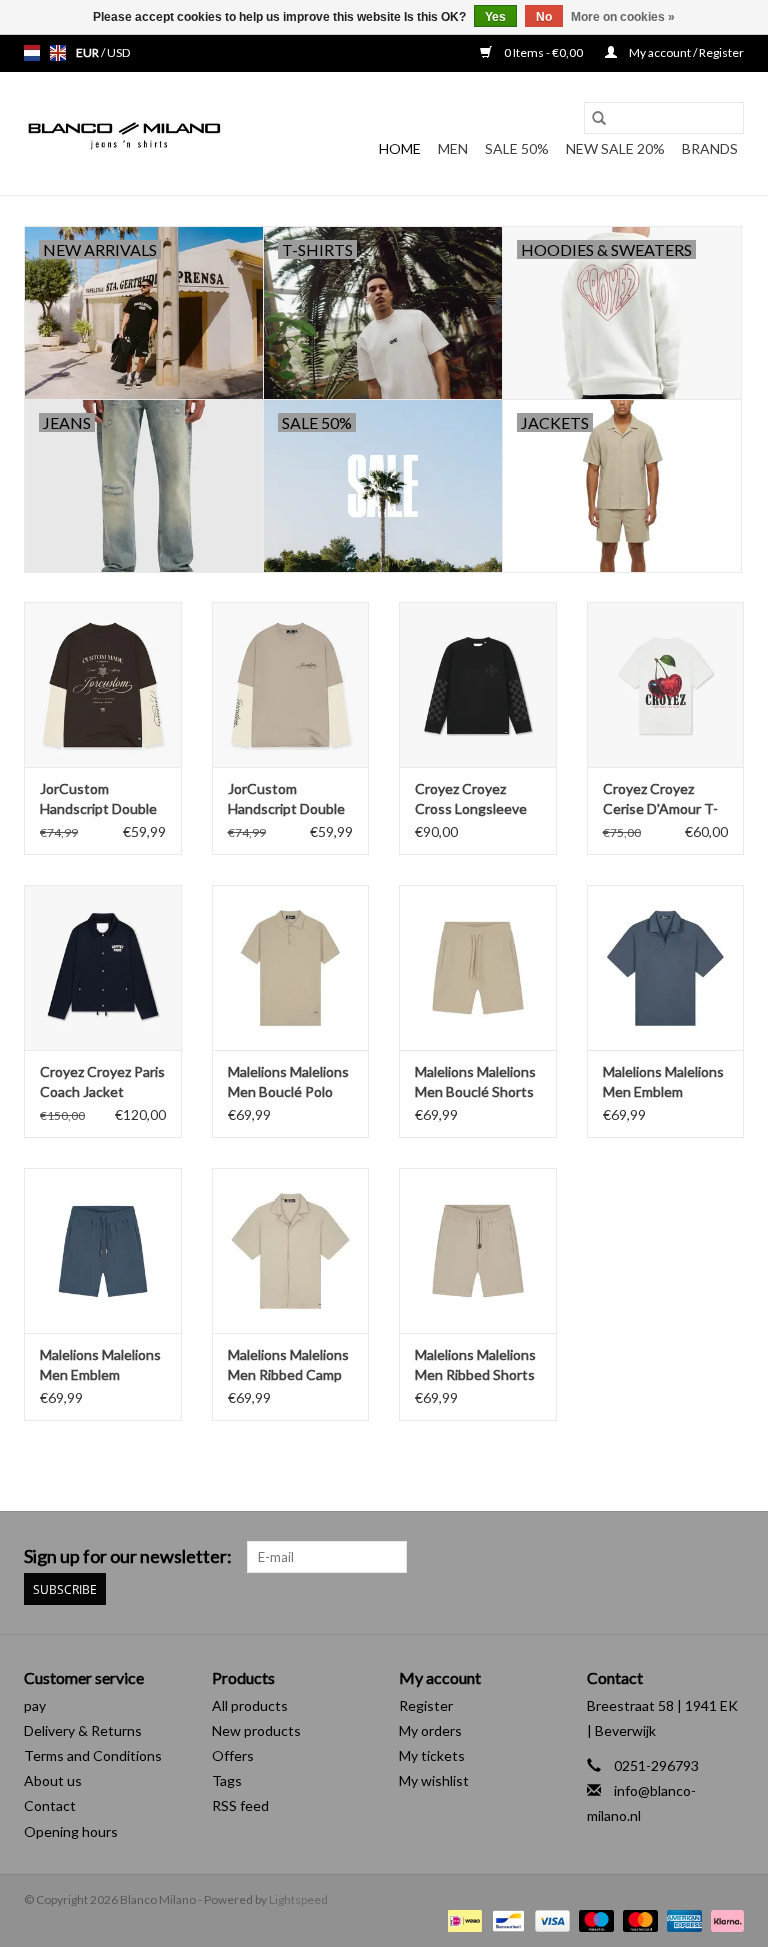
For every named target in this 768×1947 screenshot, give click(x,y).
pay (35, 1705)
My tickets (432, 1755)
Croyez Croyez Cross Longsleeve (471, 798)
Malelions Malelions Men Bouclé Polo (288, 1081)
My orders (430, 1730)
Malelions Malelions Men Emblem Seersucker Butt (663, 1082)
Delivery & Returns (83, 1730)
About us (53, 1780)
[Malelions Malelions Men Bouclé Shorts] (478, 967)
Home (400, 148)
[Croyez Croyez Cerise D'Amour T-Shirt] (666, 684)
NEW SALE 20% (615, 148)
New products (256, 1730)
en (58, 53)
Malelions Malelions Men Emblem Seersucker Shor (100, 1365)
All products (250, 1705)
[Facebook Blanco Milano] (693, 1557)
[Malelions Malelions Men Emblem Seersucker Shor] (103, 1250)
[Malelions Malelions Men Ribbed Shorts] (478, 1250)
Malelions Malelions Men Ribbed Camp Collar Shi (288, 1365)
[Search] (599, 118)
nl (32, 53)
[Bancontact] (505, 1919)
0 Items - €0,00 (543, 52)
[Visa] (550, 1919)
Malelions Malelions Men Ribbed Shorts (475, 1364)
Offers (233, 1755)
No (544, 17)
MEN (453, 148)
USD (118, 52)
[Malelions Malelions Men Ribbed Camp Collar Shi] (291, 1250)
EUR (88, 52)
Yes (495, 17)
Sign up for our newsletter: (128, 1556)
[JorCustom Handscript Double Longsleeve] (103, 684)
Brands (710, 148)
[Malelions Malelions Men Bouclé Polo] (291, 967)
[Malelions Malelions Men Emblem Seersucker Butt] (666, 967)
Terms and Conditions (93, 1755)
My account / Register (685, 52)
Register (426, 1705)
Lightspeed (298, 1899)
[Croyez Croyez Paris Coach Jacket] (103, 967)
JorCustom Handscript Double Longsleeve (98, 799)
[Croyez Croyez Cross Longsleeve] (478, 684)
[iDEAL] (462, 1919)
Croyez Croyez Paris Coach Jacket (102, 1081)
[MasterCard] (638, 1919)
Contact (50, 1805)
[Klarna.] (724, 1919)
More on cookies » (623, 17)
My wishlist (434, 1780)
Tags (227, 1780)
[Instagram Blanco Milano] (728, 1557)
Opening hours (71, 1831)
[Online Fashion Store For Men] (124, 134)
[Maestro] (594, 1919)
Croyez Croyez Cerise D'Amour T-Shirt (660, 799)
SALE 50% (517, 148)
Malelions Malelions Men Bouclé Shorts (475, 1081)
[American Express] (682, 1919)
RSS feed (240, 1805)
